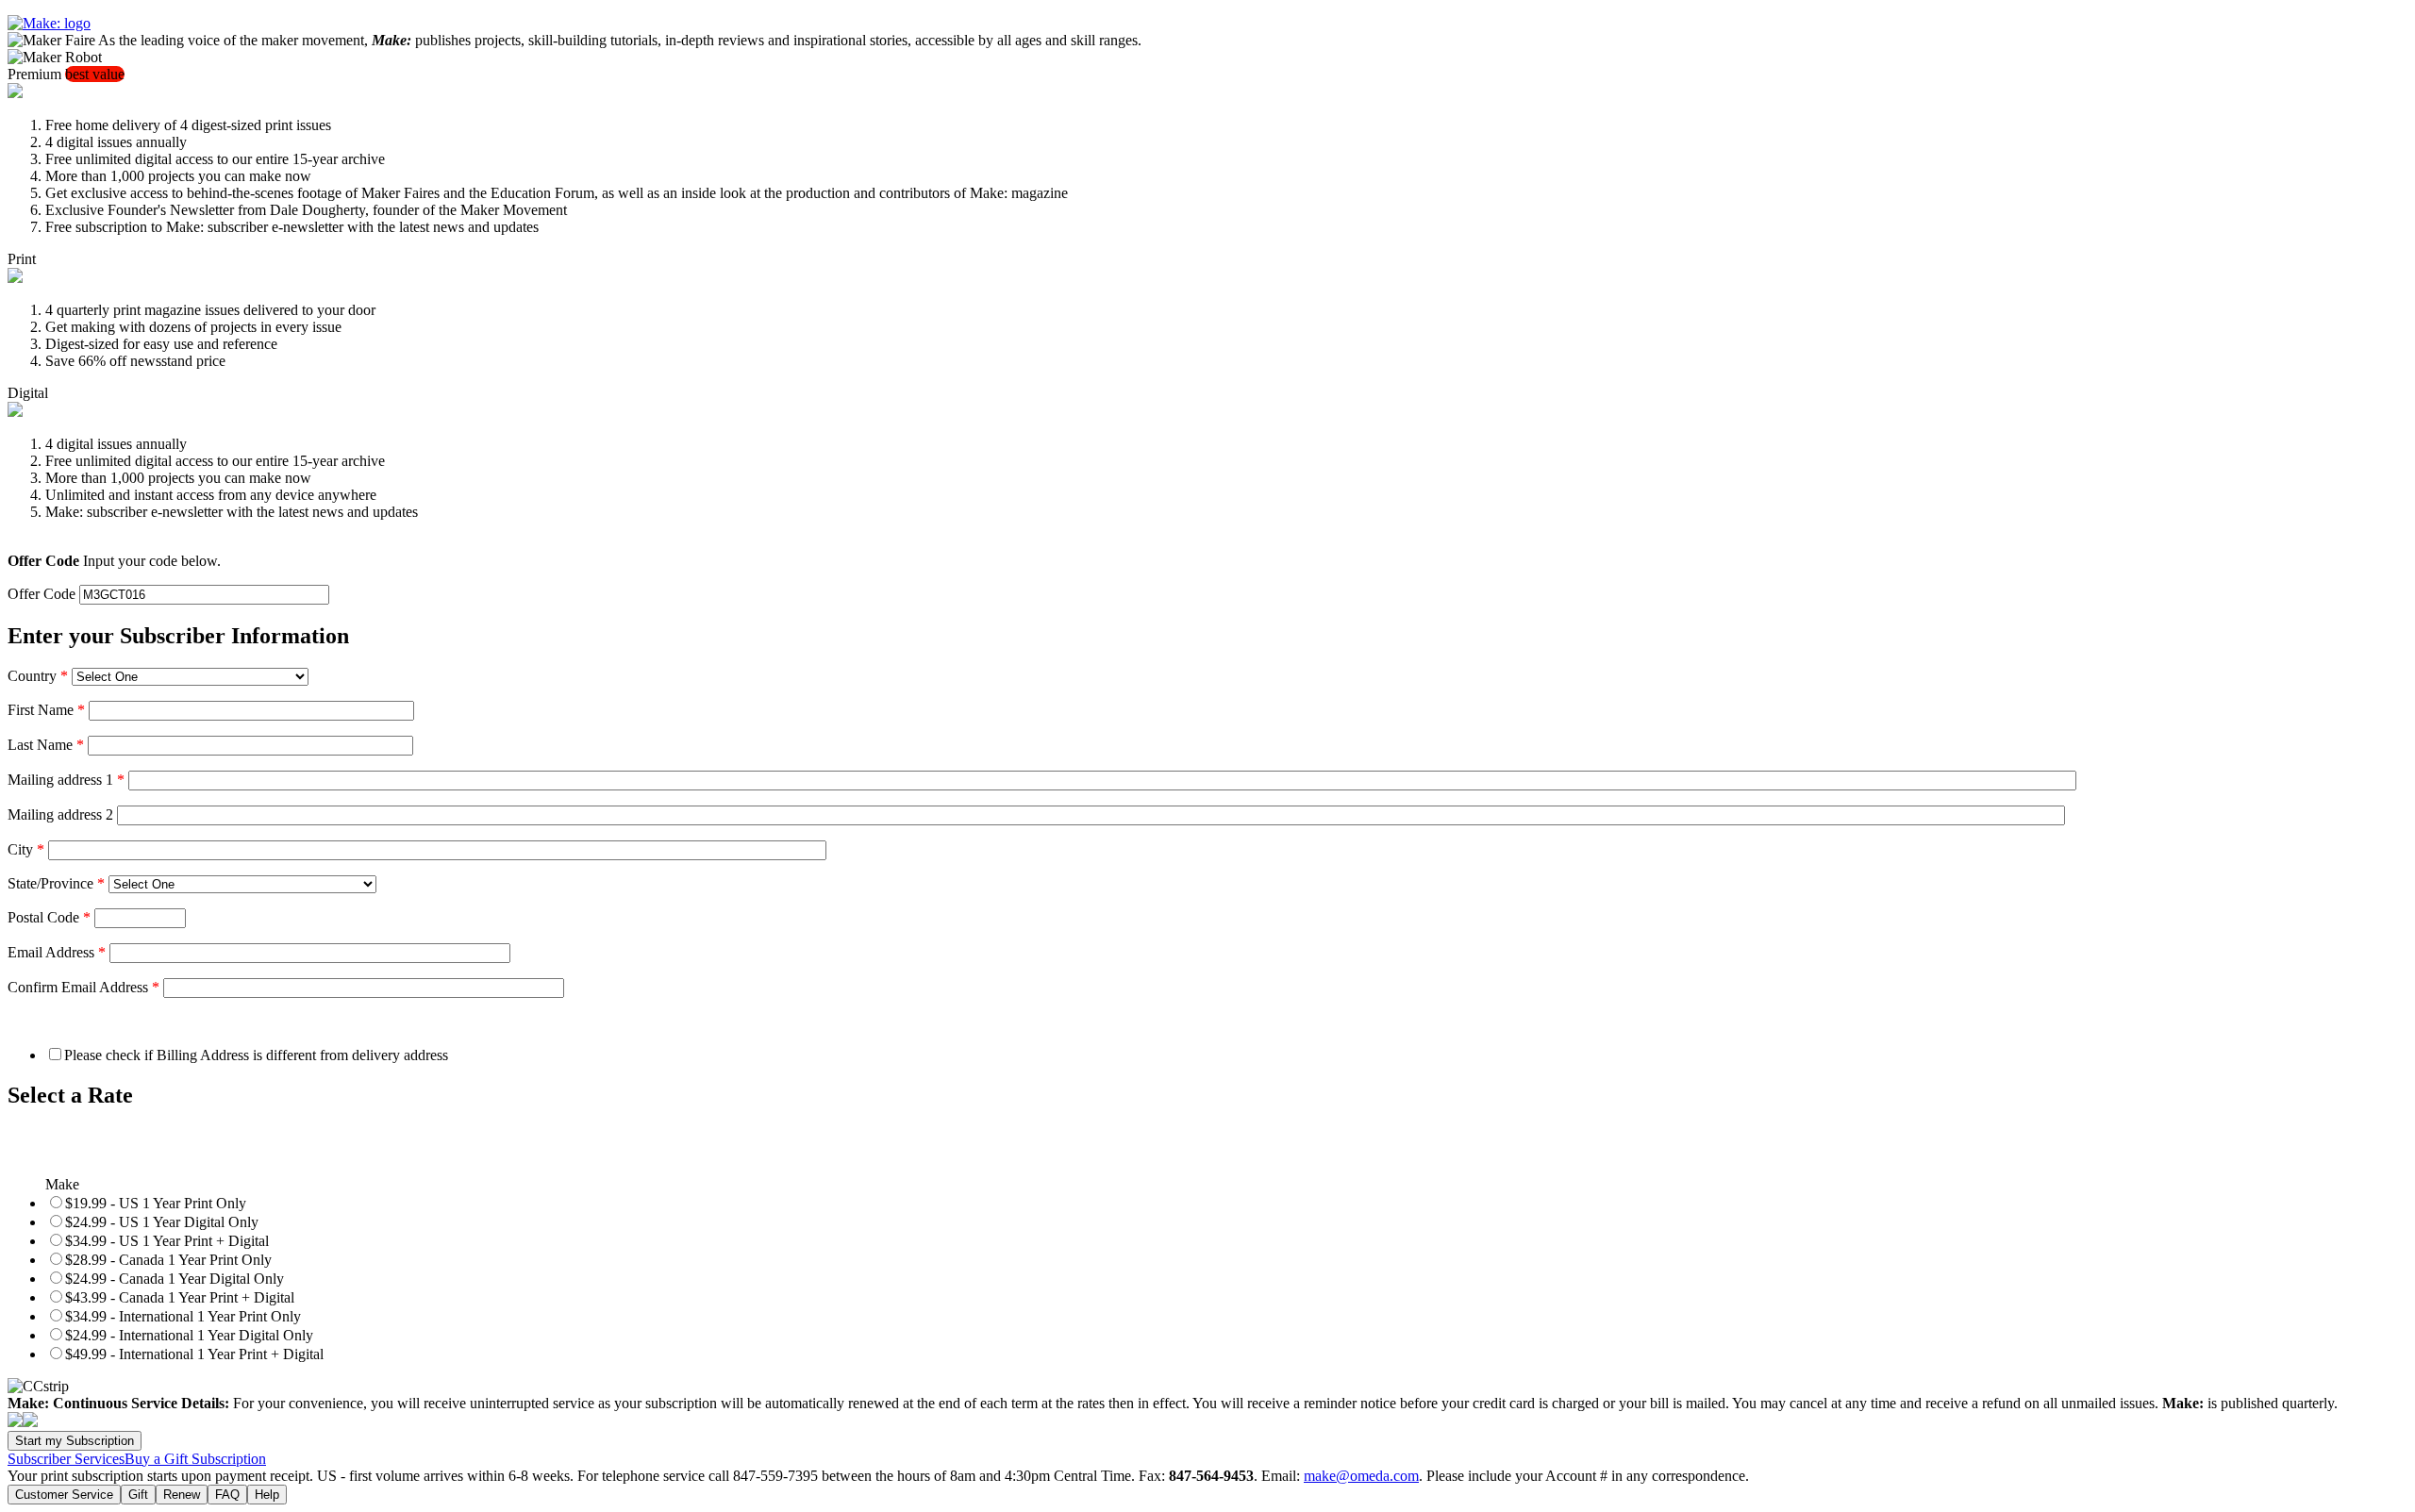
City (26, 849)
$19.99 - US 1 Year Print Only (156, 1203)
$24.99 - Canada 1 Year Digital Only (175, 1279)
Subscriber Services (66, 1459)
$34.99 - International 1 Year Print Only (183, 1316)
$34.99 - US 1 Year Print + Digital (167, 1241)
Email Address (57, 952)
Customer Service (64, 1495)
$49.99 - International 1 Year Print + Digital (194, 1354)
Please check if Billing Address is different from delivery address (256, 1055)
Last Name (46, 745)
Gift (138, 1495)
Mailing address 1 (66, 780)
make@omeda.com (1361, 1476)
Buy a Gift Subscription (195, 1459)
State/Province (56, 883)
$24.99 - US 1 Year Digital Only (162, 1222)
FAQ (227, 1495)
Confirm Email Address (83, 987)
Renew (182, 1495)
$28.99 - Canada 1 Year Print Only (168, 1260)
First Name (46, 710)
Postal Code (49, 917)
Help (267, 1495)
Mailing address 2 (60, 814)
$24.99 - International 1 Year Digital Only (189, 1335)
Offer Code (42, 594)
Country (38, 676)
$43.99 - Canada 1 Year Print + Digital (180, 1297)
